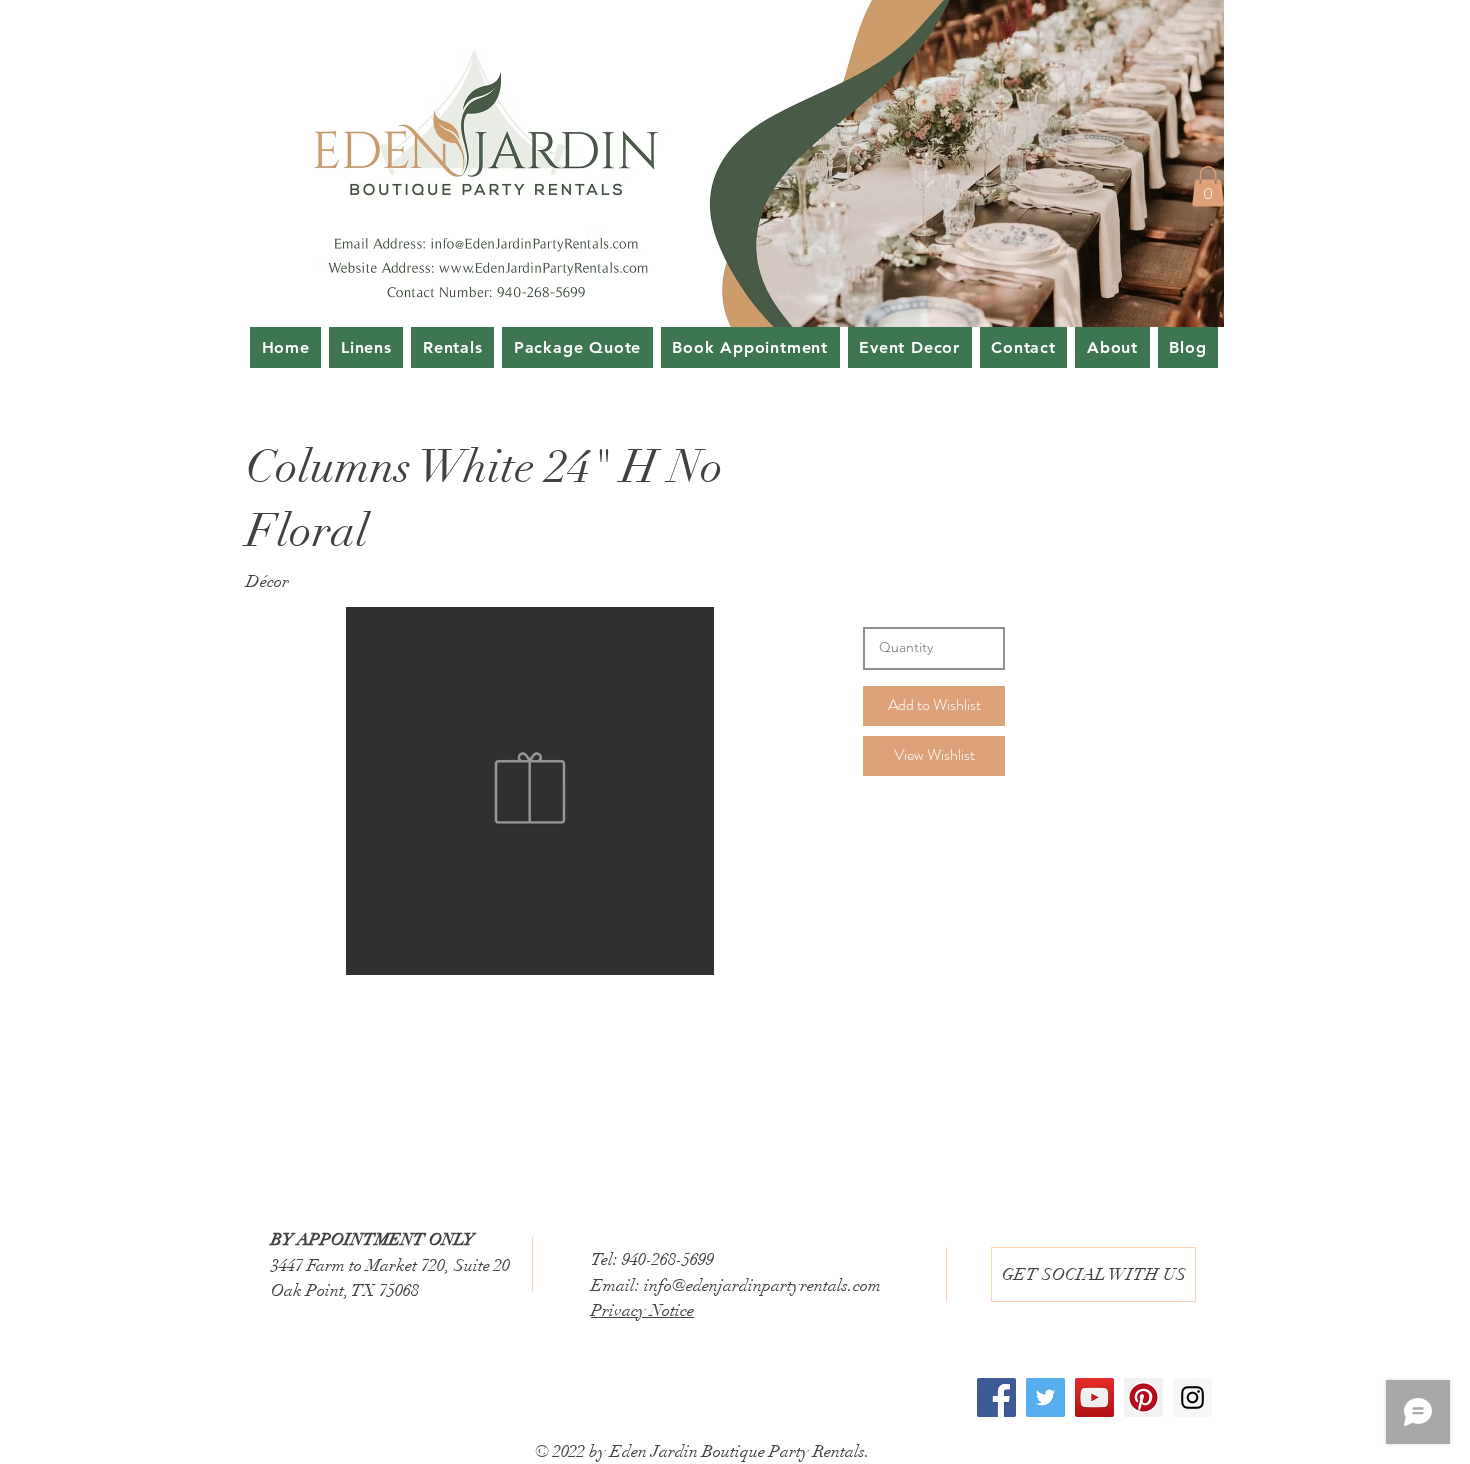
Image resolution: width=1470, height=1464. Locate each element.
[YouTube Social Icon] (1094, 1397)
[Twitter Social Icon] (1045, 1397)
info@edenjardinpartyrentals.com (762, 1285)
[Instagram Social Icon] (1192, 1397)
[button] (1208, 186)
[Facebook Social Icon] (996, 1397)
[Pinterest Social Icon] (1143, 1397)
